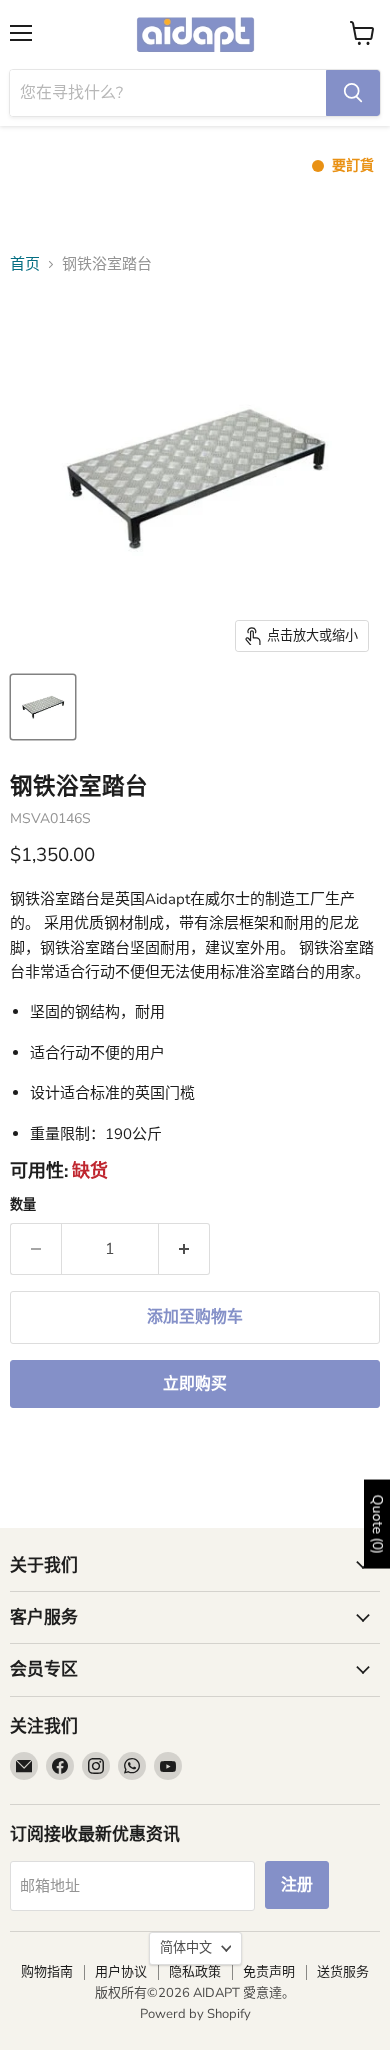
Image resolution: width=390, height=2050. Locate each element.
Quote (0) (377, 1524)
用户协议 (121, 1972)
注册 (297, 1885)
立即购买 (195, 1384)
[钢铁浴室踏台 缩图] (43, 707)
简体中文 (186, 1948)
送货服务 (343, 1972)
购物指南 (47, 1972)
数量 (23, 1205)
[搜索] (353, 93)
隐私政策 (195, 1972)
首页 (25, 264)
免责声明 (269, 1972)
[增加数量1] (184, 1249)
